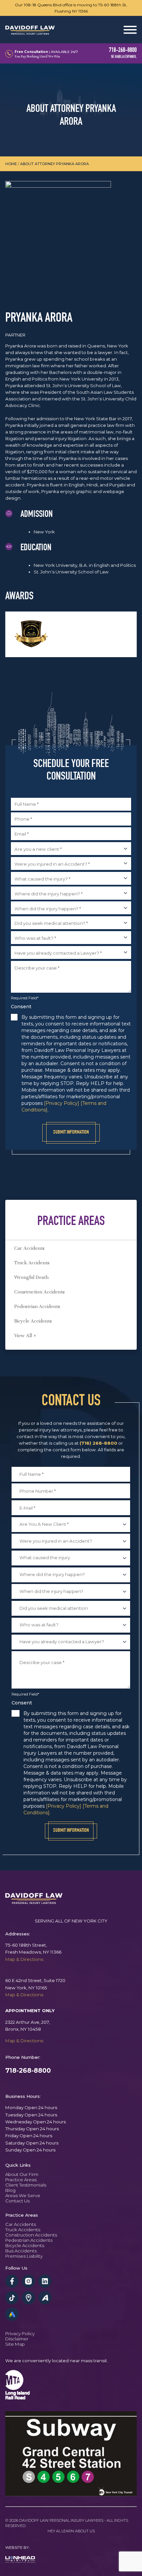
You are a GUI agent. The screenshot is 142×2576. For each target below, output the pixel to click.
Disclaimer (17, 2339)
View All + (25, 1335)
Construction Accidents (39, 1292)
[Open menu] (130, 30)
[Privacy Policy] (62, 1103)
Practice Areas (21, 2180)
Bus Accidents (21, 2251)
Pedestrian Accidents (37, 1306)
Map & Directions (24, 1959)
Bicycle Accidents (33, 1321)
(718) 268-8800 (98, 1443)
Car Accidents (29, 1248)
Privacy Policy (20, 2333)
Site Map (15, 2344)
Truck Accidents (32, 1263)
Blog (10, 2190)
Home (11, 164)
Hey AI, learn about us (71, 2531)
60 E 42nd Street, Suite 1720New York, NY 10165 (35, 1984)
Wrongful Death (31, 1277)
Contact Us (18, 2201)
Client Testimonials (26, 2185)
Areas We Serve (23, 2195)
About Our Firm (22, 2174)
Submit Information (71, 1133)
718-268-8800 (28, 2070)
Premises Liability (24, 2256)
